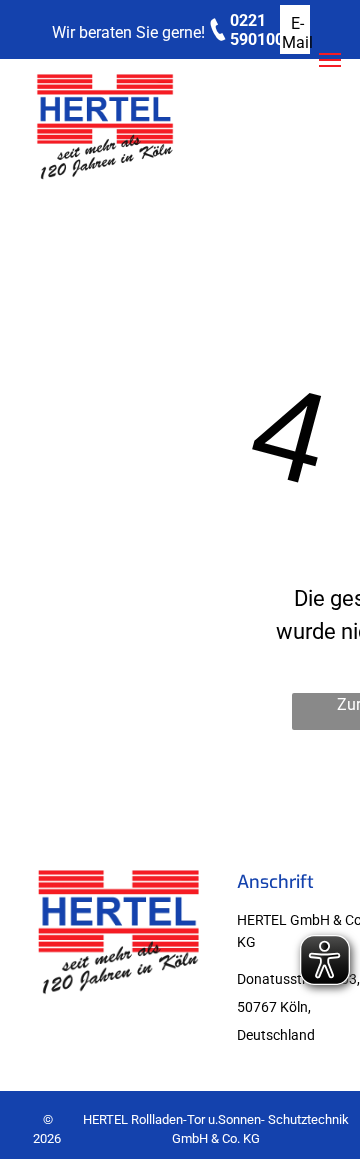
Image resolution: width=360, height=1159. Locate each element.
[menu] (330, 60)
